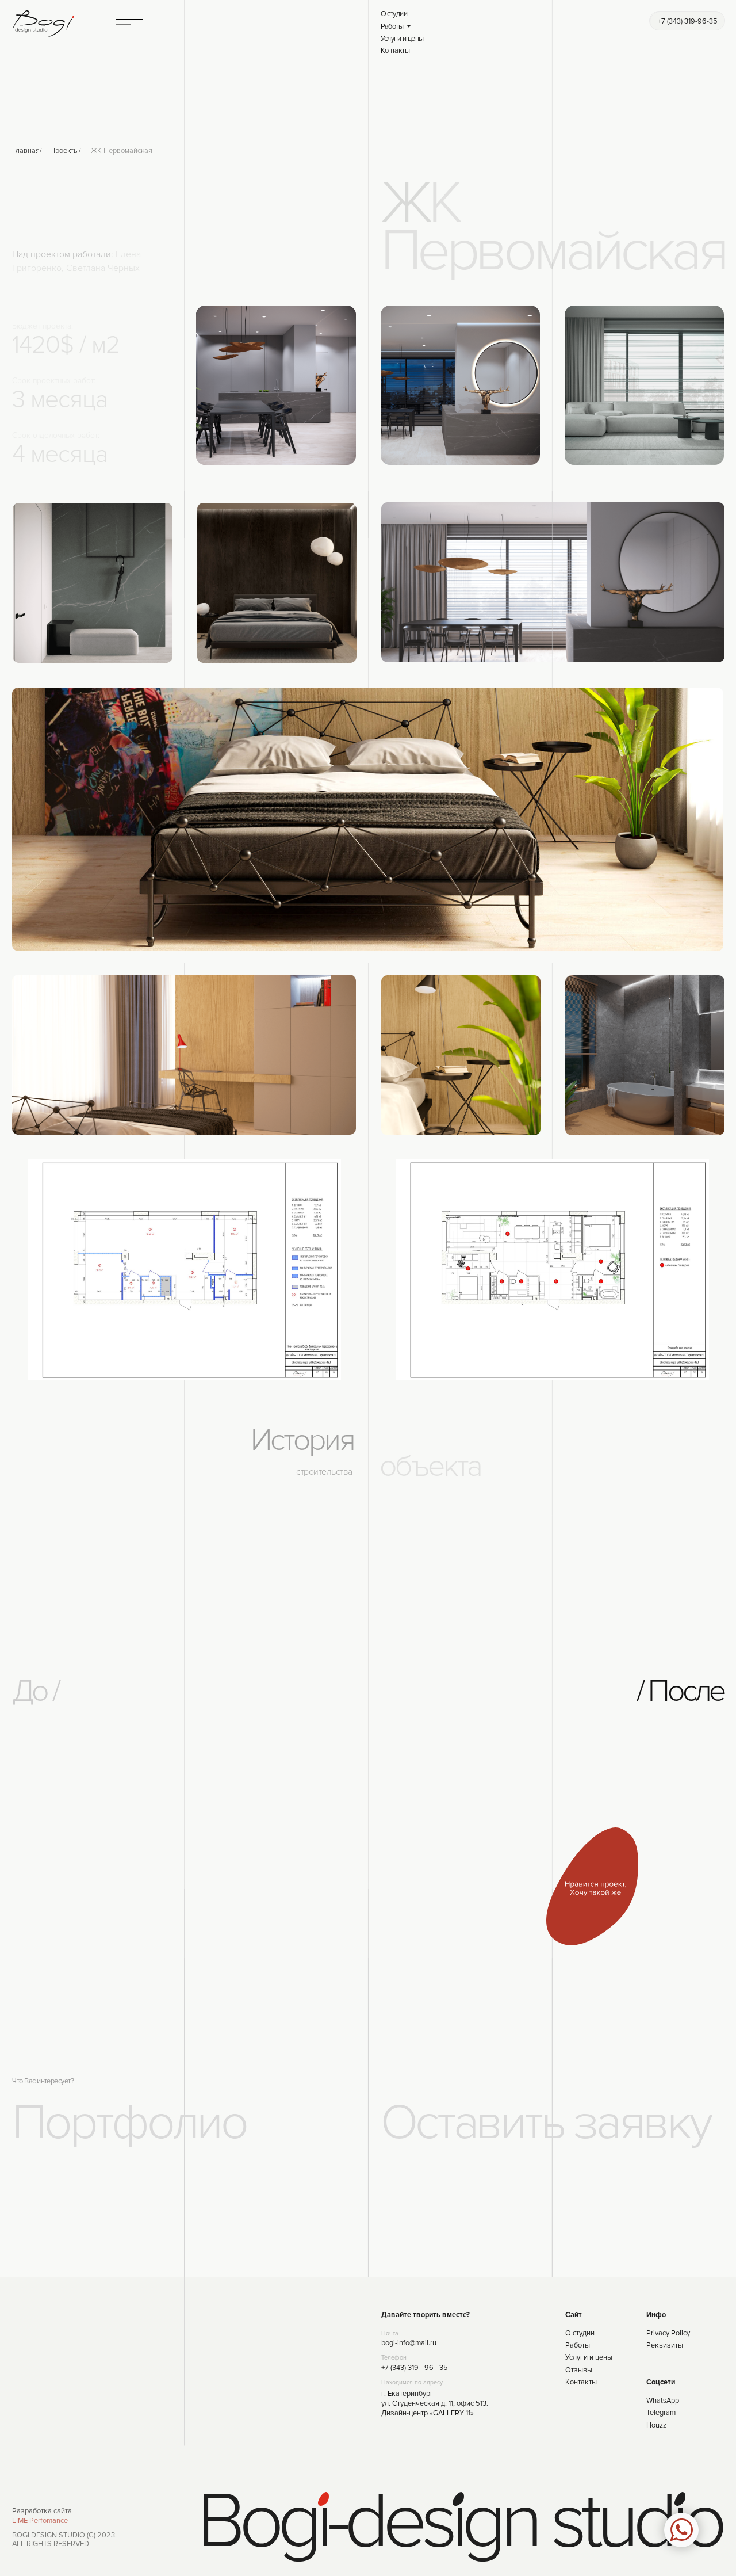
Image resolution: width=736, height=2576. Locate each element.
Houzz (656, 2425)
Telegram (661, 2413)
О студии (394, 14)
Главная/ (27, 151)
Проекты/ (66, 151)
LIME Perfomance (40, 2521)
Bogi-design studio (459, 2522)
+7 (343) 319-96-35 (688, 21)
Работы (392, 26)
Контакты (395, 51)
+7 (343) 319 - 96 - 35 (415, 2368)
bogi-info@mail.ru (409, 2343)
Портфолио (129, 2123)
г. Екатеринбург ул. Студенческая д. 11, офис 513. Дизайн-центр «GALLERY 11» (435, 2403)
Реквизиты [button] (665, 2345)
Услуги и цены (402, 39)
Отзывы (579, 2370)
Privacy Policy (668, 2333)
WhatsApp (663, 2401)
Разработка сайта (42, 2511)
